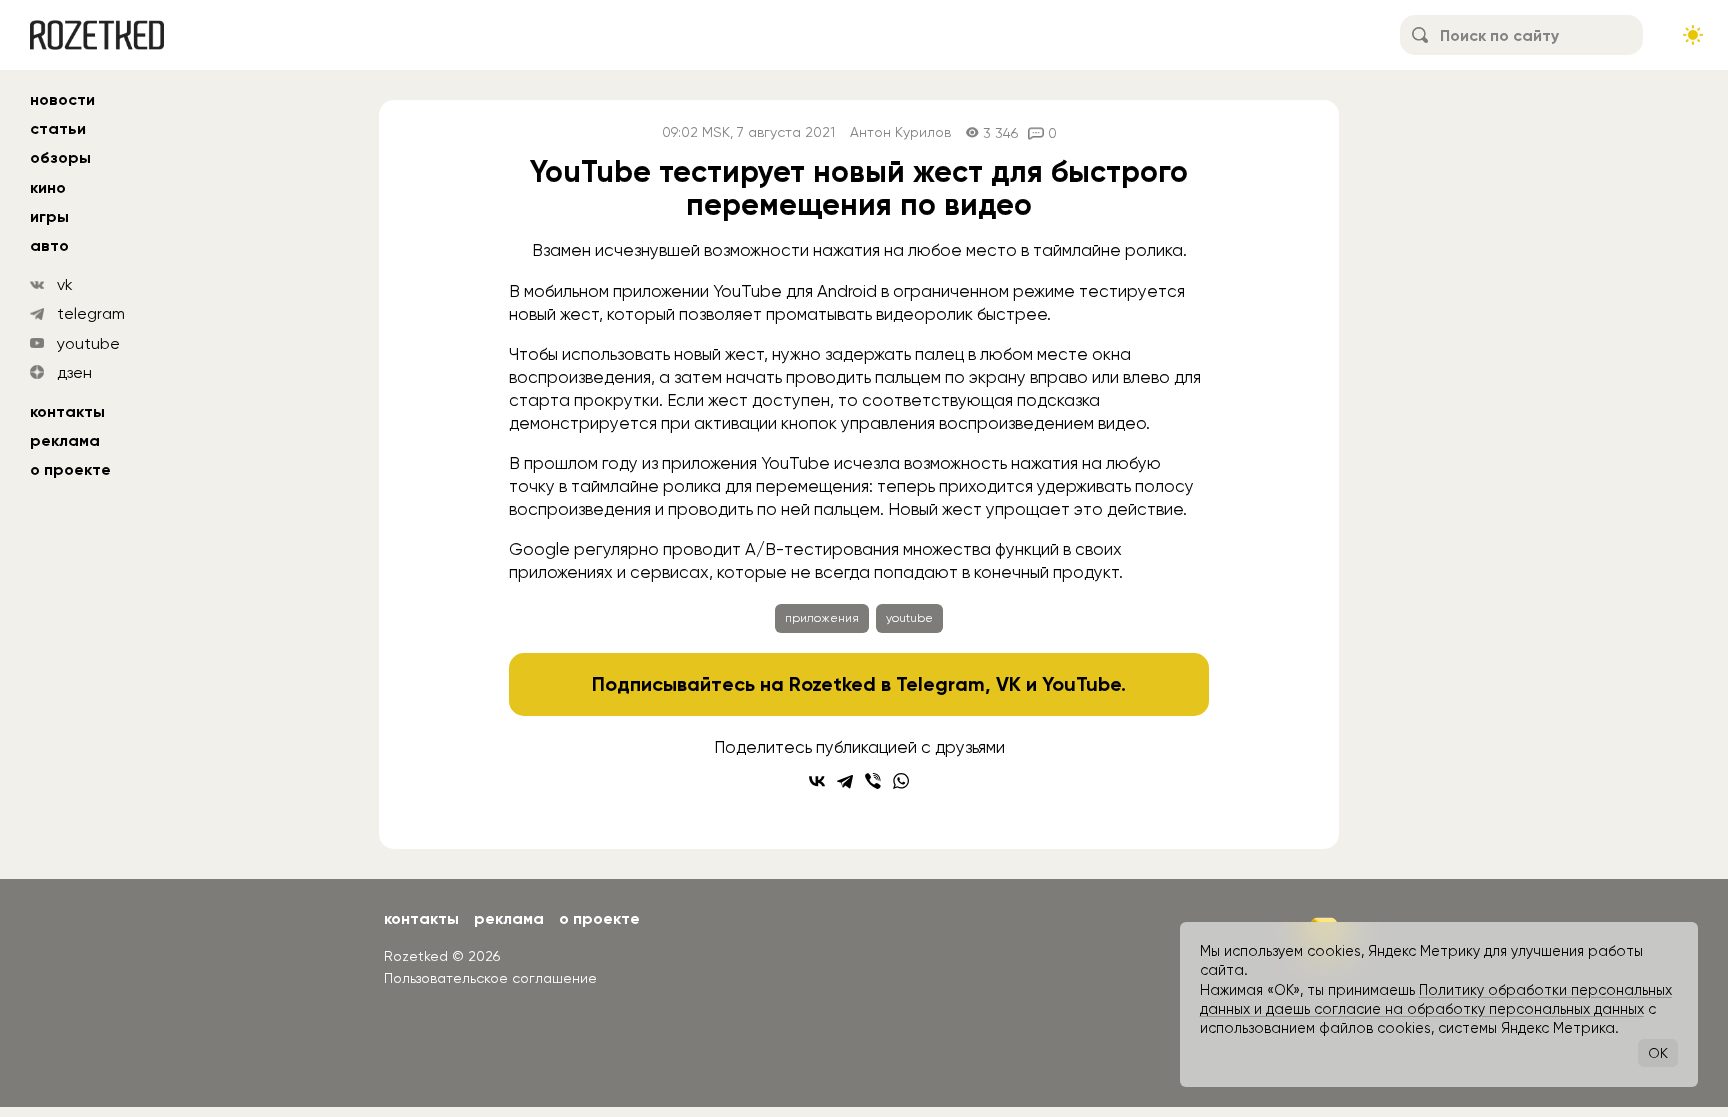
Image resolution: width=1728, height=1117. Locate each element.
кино (48, 187)
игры (49, 216)
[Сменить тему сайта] (1693, 35)
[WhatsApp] (901, 781)
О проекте (70, 469)
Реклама (65, 440)
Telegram (940, 684)
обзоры (60, 157)
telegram (91, 313)
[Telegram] (845, 781)
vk (65, 284)
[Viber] (873, 781)
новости (62, 99)
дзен (74, 372)
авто (49, 245)
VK (1008, 684)
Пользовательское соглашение (490, 978)
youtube (88, 343)
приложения (822, 618)
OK (1658, 1053)
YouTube (1081, 684)
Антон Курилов (900, 132)
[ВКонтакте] (817, 781)
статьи (58, 128)
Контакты (67, 411)
